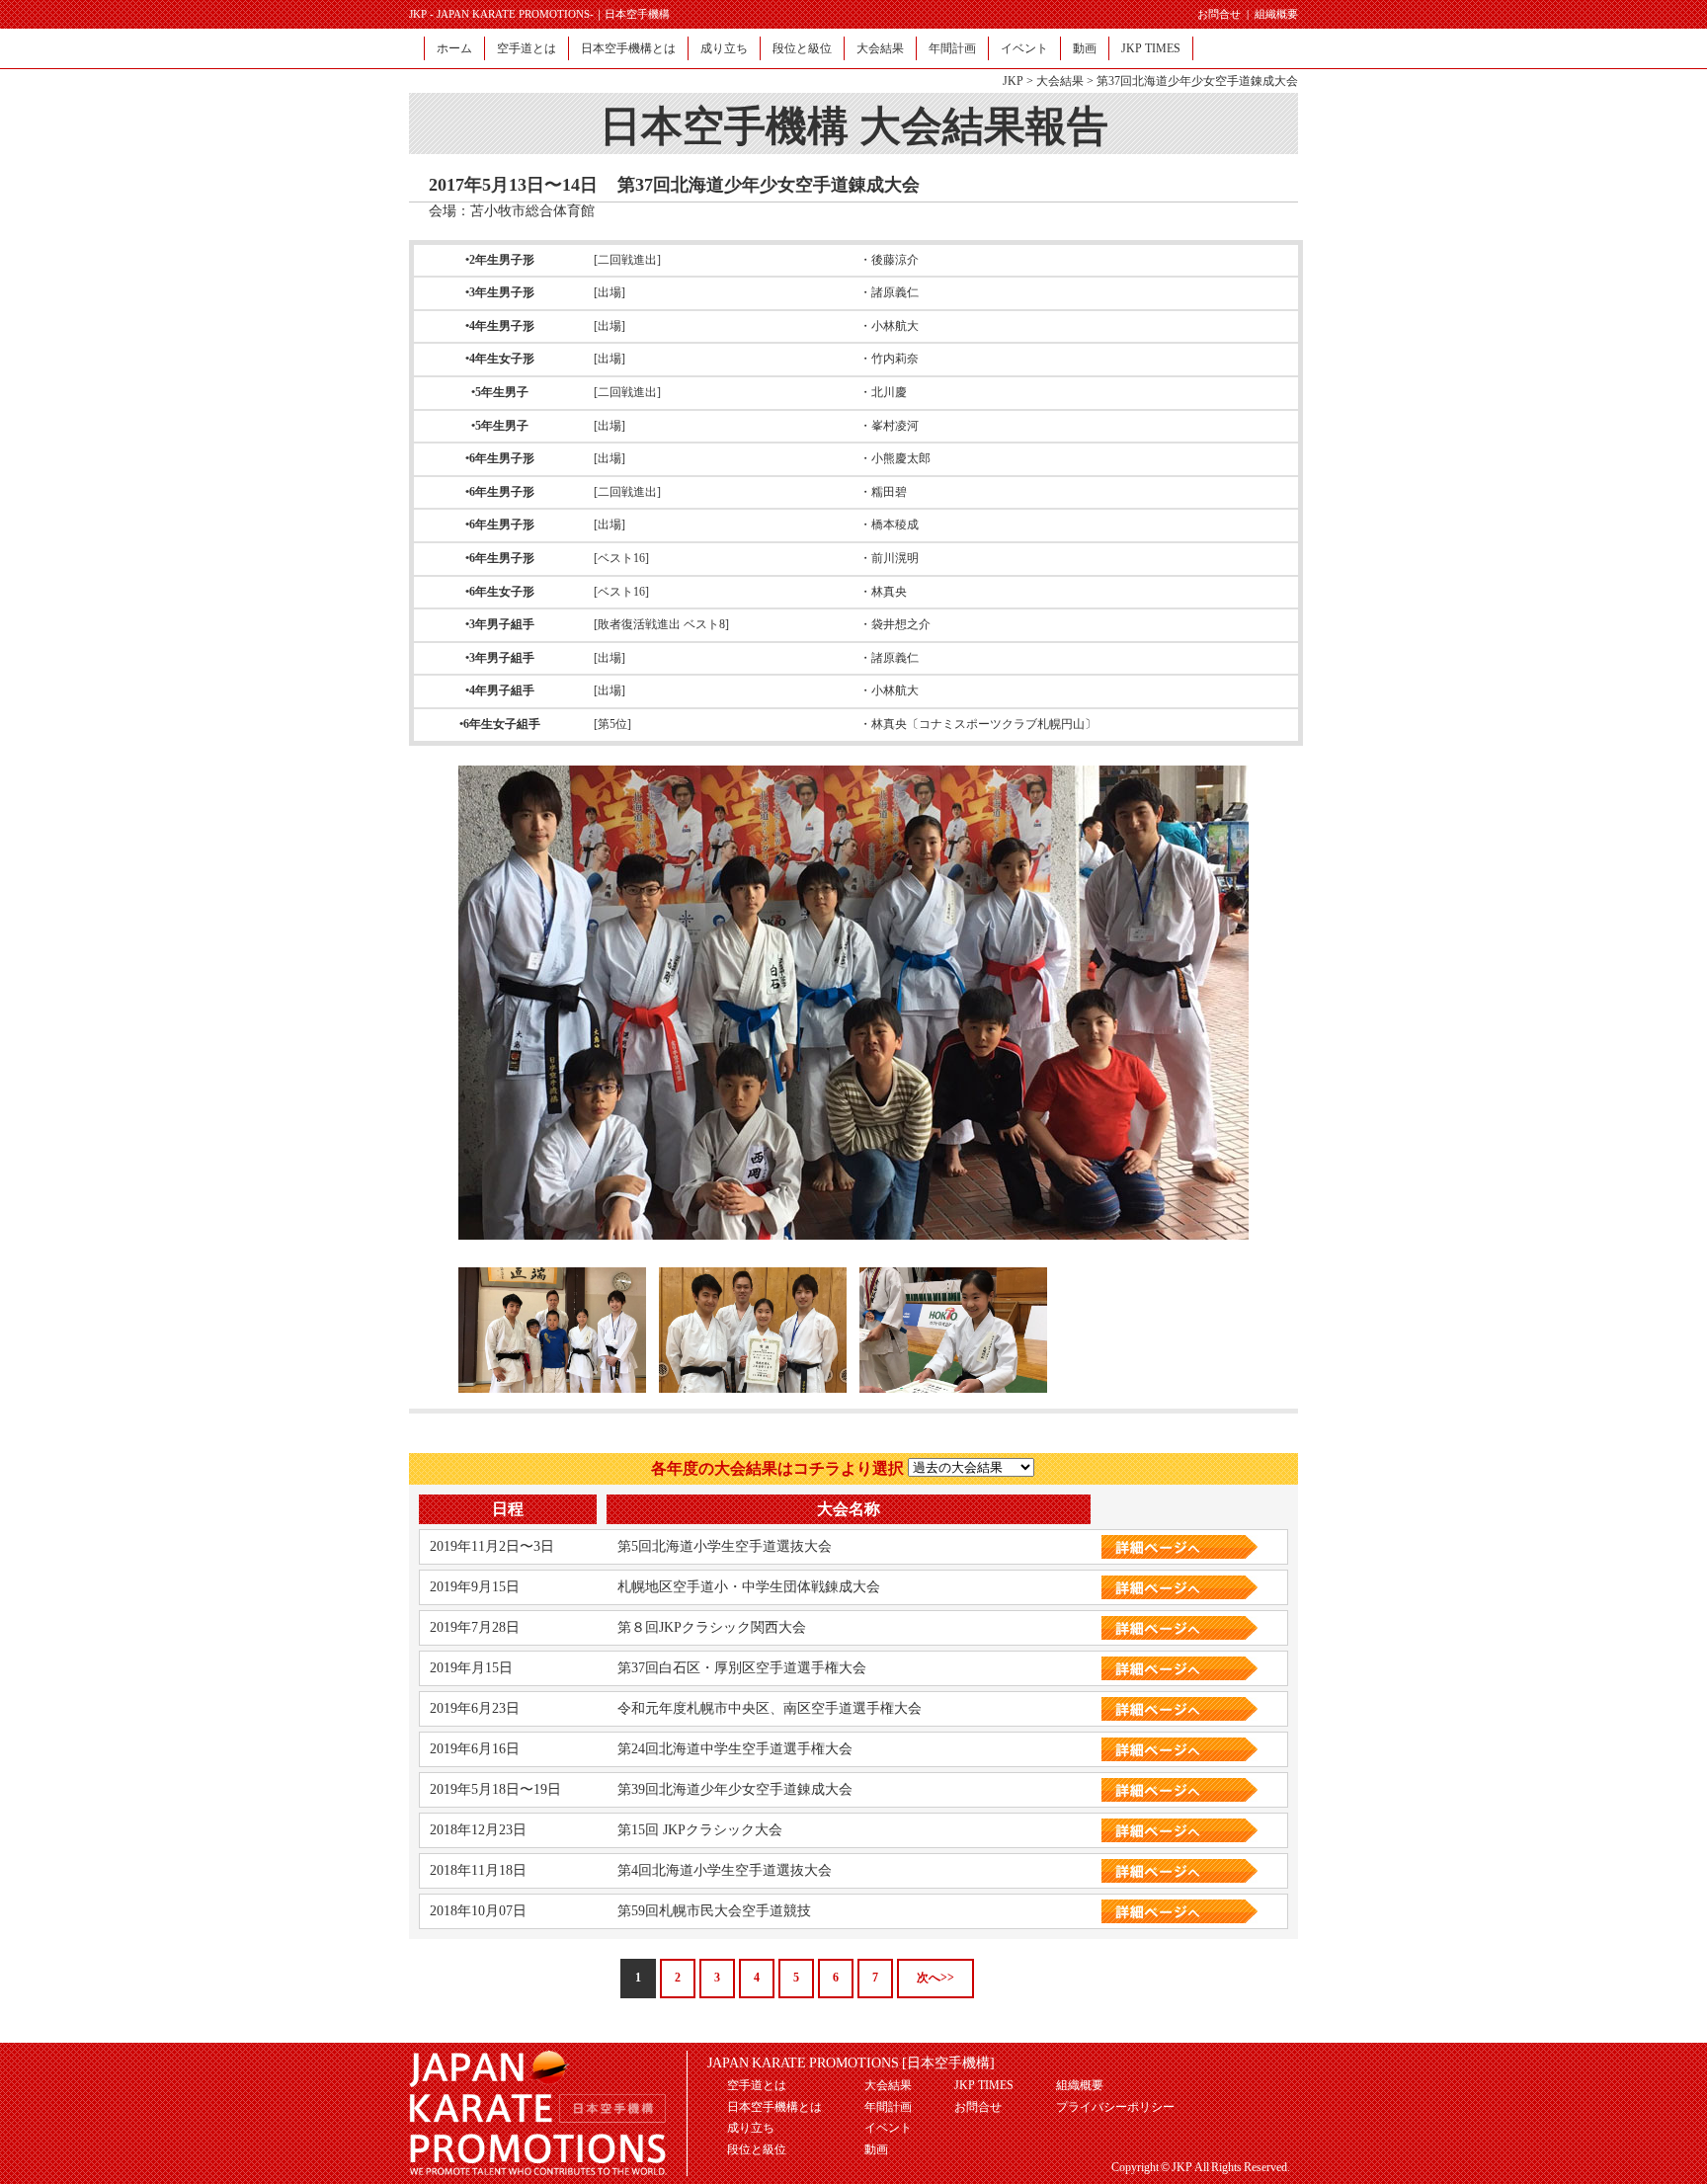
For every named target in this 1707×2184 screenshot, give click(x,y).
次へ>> (935, 1978)
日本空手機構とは (628, 48)
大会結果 (880, 48)
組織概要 (1276, 14)
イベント (1024, 48)
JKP (1013, 81)
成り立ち (724, 48)
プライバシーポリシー (1115, 2107)
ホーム (454, 48)
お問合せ (1219, 14)
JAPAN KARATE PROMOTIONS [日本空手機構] (851, 2063)
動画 (1085, 48)
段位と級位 (802, 48)
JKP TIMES (1151, 48)
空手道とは (527, 48)
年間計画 (952, 48)
